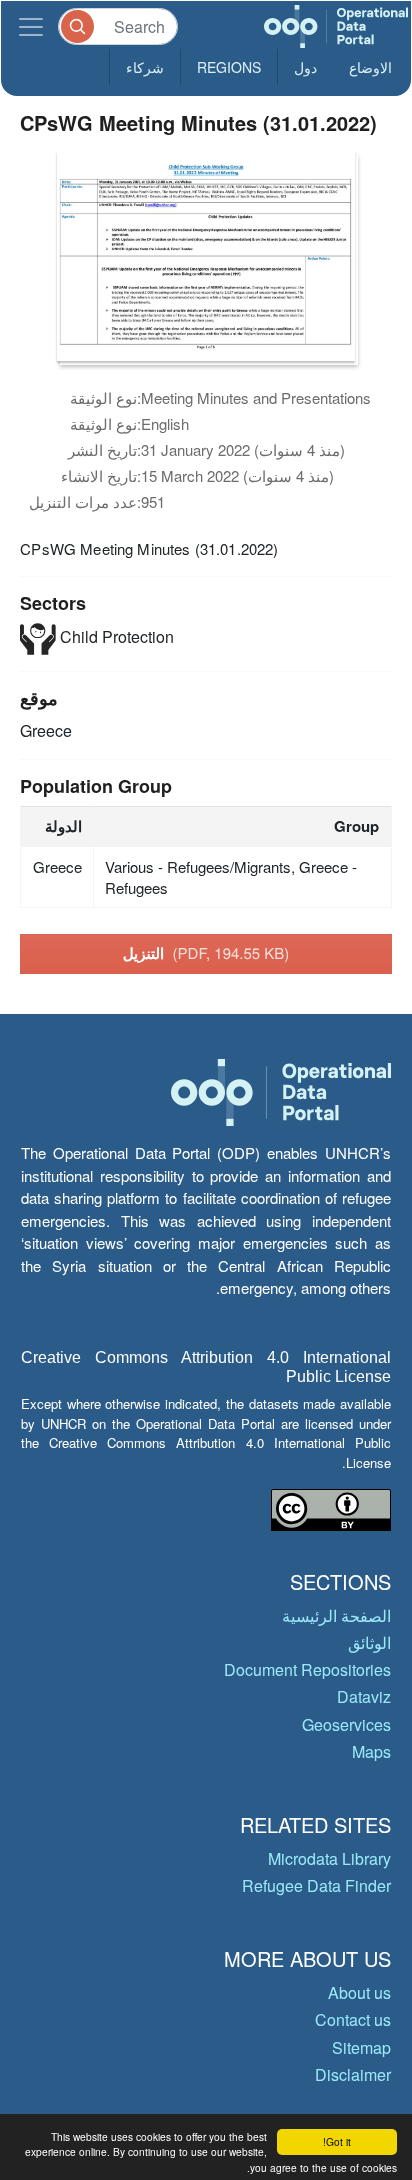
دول (305, 67)
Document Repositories (307, 1669)
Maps (371, 1751)
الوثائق (369, 1642)
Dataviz (364, 1696)
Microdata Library (329, 1858)
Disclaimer (353, 2074)
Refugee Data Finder (316, 1885)
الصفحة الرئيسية (336, 1615)
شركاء (145, 67)
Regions (229, 67)
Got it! (337, 2141)
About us (359, 1992)
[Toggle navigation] (31, 26)
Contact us (353, 2019)
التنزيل (206, 953)
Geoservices (346, 1724)
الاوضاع (370, 67)
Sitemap (361, 2047)
